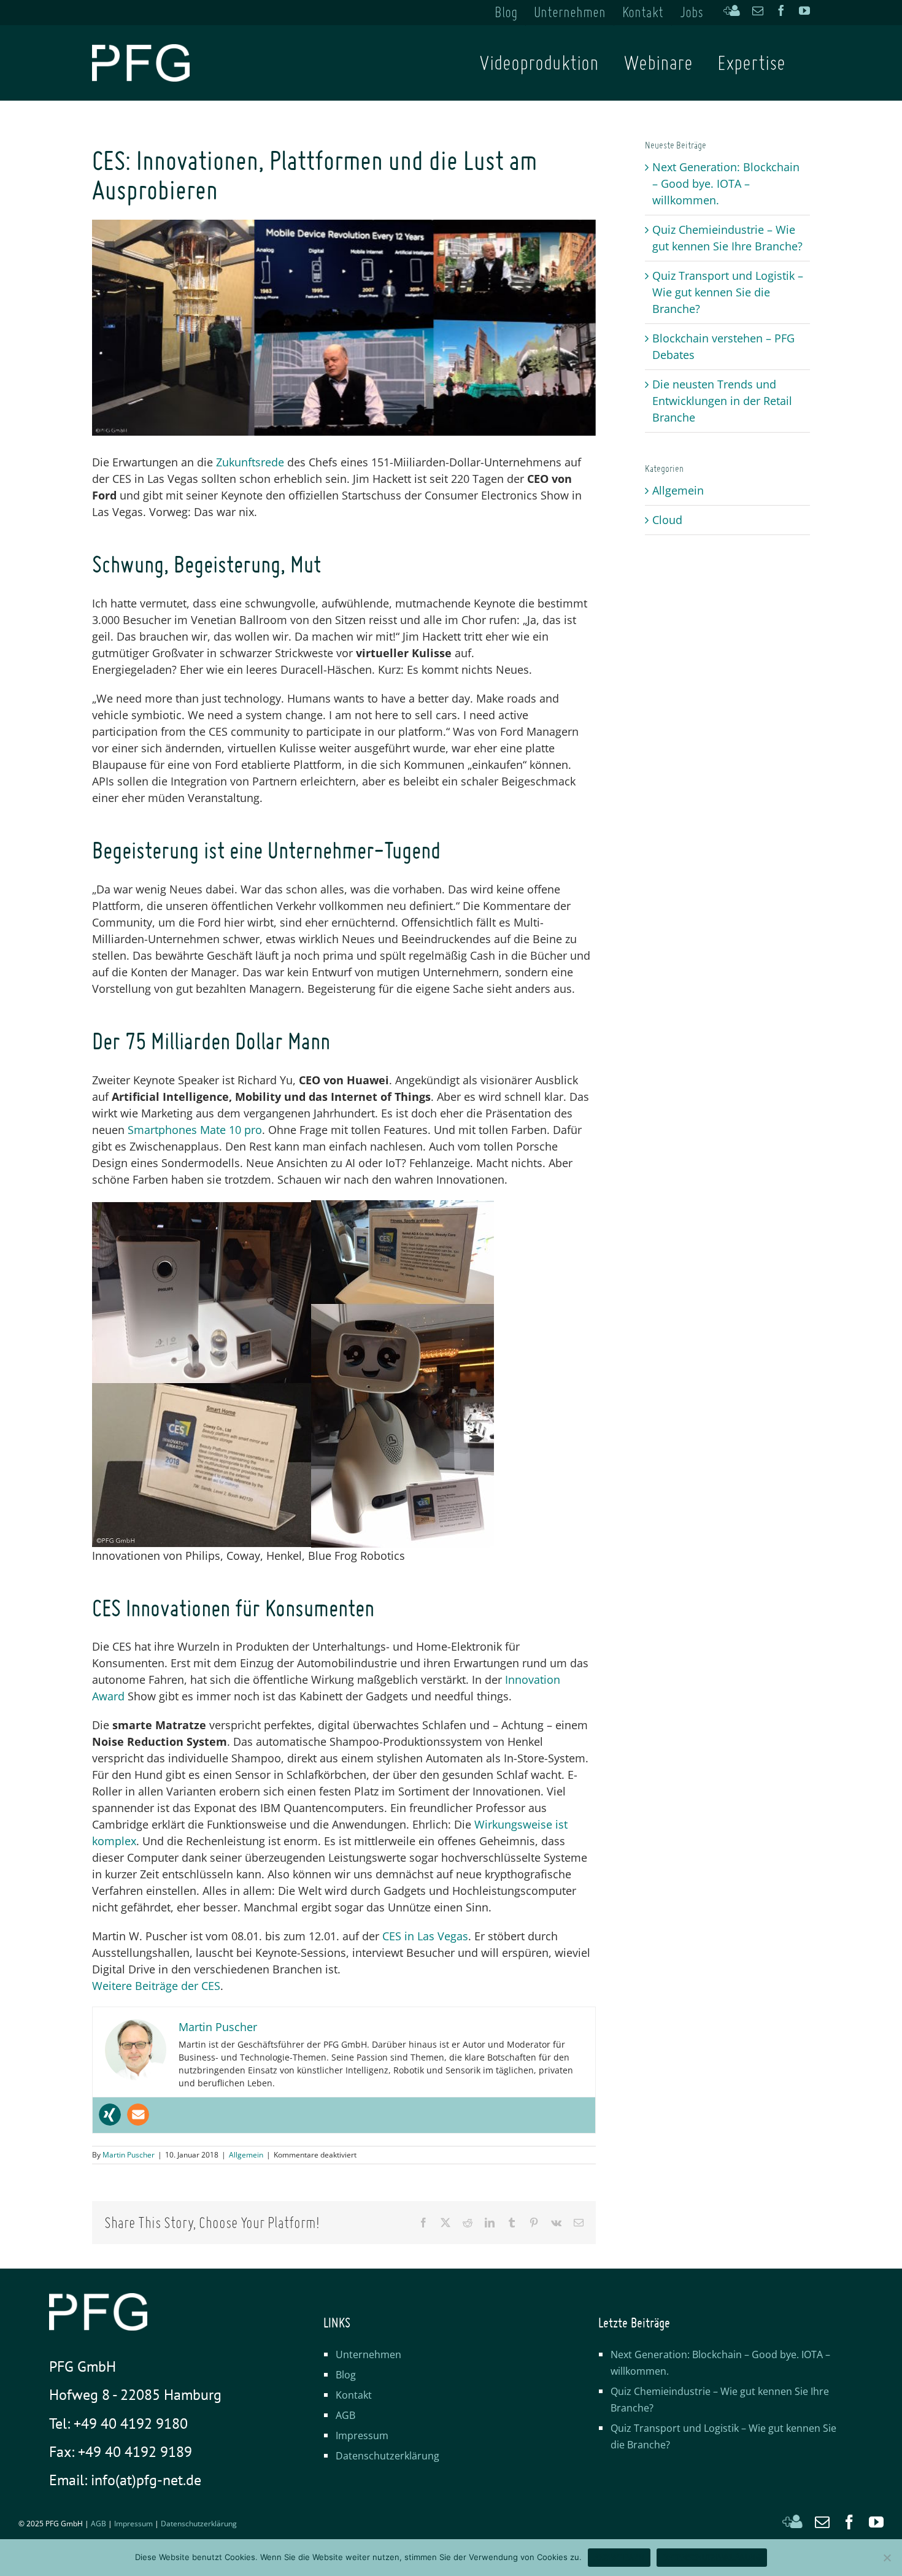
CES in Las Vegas (425, 1936)
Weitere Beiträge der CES (156, 1986)
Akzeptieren (619, 2557)
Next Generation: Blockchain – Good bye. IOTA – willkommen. (726, 183)
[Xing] (110, 2115)
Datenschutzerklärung (387, 2456)
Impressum (362, 2435)
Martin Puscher (129, 2155)
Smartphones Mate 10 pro (195, 1130)
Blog (346, 2375)
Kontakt (354, 2395)
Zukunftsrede (250, 462)
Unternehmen (368, 2354)
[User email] (138, 2115)
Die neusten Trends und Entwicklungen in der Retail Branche (722, 401)
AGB (345, 2415)
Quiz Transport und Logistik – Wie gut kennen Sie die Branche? (728, 292)
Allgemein (246, 2155)
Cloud (667, 520)
